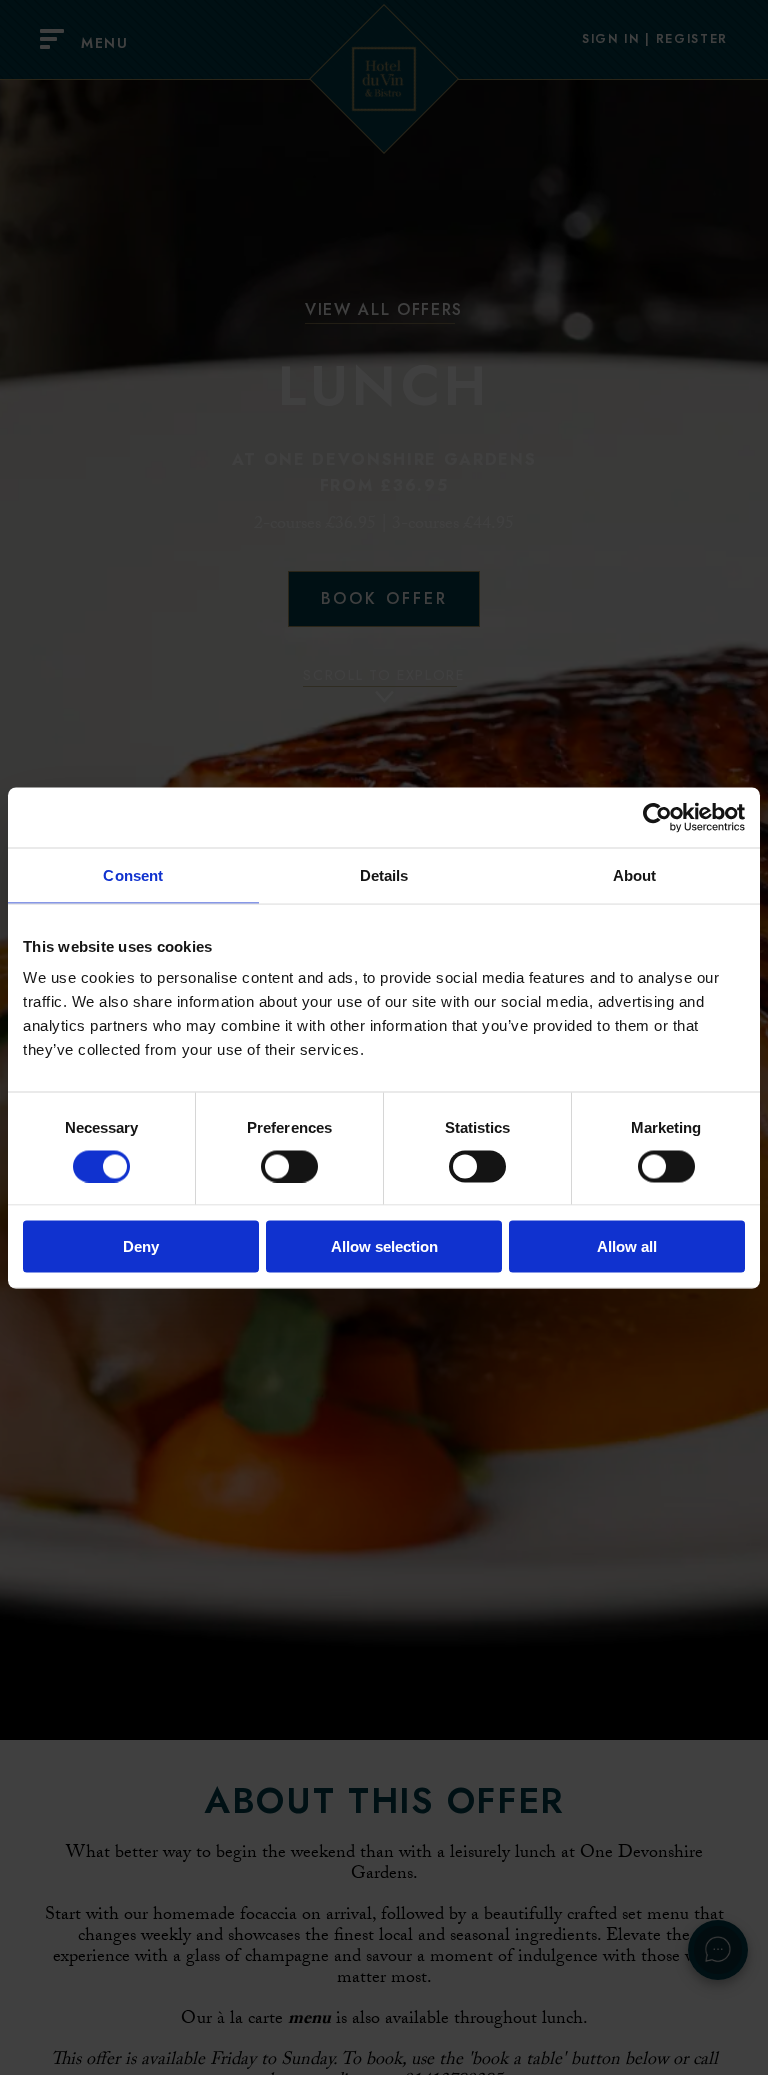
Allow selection (384, 1246)
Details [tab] (384, 874)
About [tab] (635, 874)
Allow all (627, 1246)
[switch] (289, 1166)
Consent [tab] (133, 874)
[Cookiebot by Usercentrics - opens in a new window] (657, 817)
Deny (141, 1246)
